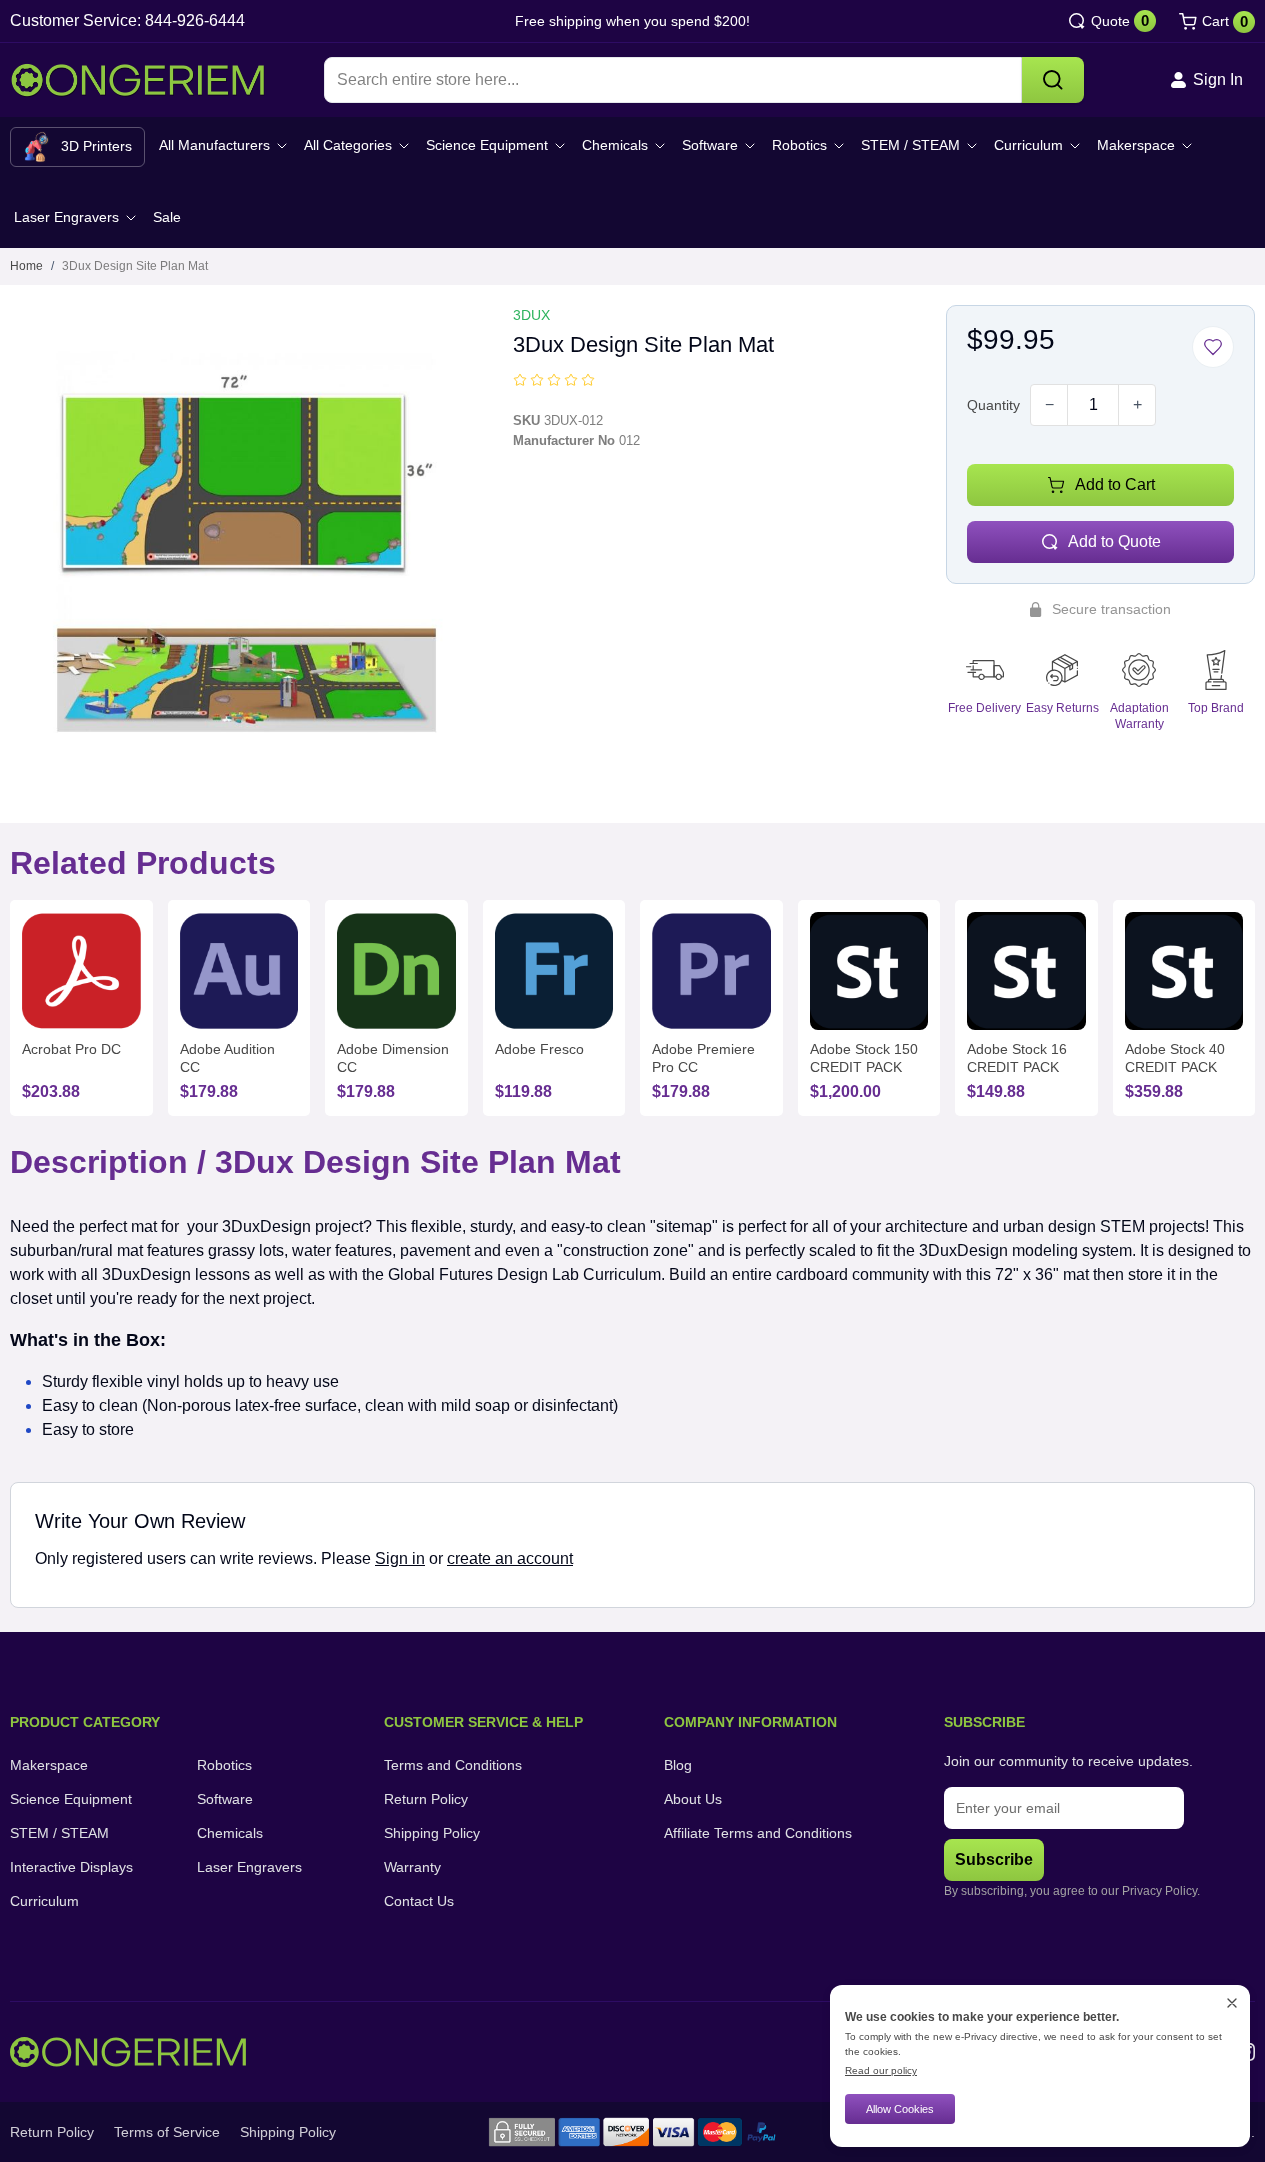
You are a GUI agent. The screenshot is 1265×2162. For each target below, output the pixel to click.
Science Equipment (487, 145)
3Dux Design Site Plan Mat (135, 266)
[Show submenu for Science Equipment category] (560, 146)
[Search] (1053, 80)
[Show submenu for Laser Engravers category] (131, 218)
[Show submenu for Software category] (750, 146)
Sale (167, 217)
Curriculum (1028, 145)
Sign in (400, 1558)
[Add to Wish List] (1213, 347)
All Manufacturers (214, 145)
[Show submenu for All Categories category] (404, 146)
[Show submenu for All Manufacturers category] (282, 146)
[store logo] (137, 80)
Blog (678, 1765)
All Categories (348, 145)
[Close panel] (1232, 2003)
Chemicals (615, 145)
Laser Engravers (66, 217)
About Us (693, 1799)
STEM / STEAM (910, 145)
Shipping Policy (432, 1833)
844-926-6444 (195, 20)
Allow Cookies (900, 2109)
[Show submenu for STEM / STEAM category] (972, 146)
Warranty (412, 1867)
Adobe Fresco (539, 1049)
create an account (510, 1558)
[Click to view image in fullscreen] (246, 541)
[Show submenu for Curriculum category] (1075, 146)
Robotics (799, 145)
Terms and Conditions (453, 1765)
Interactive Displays (71, 1867)
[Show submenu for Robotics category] (839, 146)
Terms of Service (167, 2132)
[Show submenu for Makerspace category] (1187, 146)
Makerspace (1136, 145)
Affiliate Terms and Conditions (758, 1833)
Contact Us (419, 1901)
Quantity (993, 405)
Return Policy (426, 1799)
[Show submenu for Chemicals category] (660, 146)
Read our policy (881, 2070)
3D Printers (96, 146)
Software (710, 145)
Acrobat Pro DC (71, 1049)
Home (26, 266)
